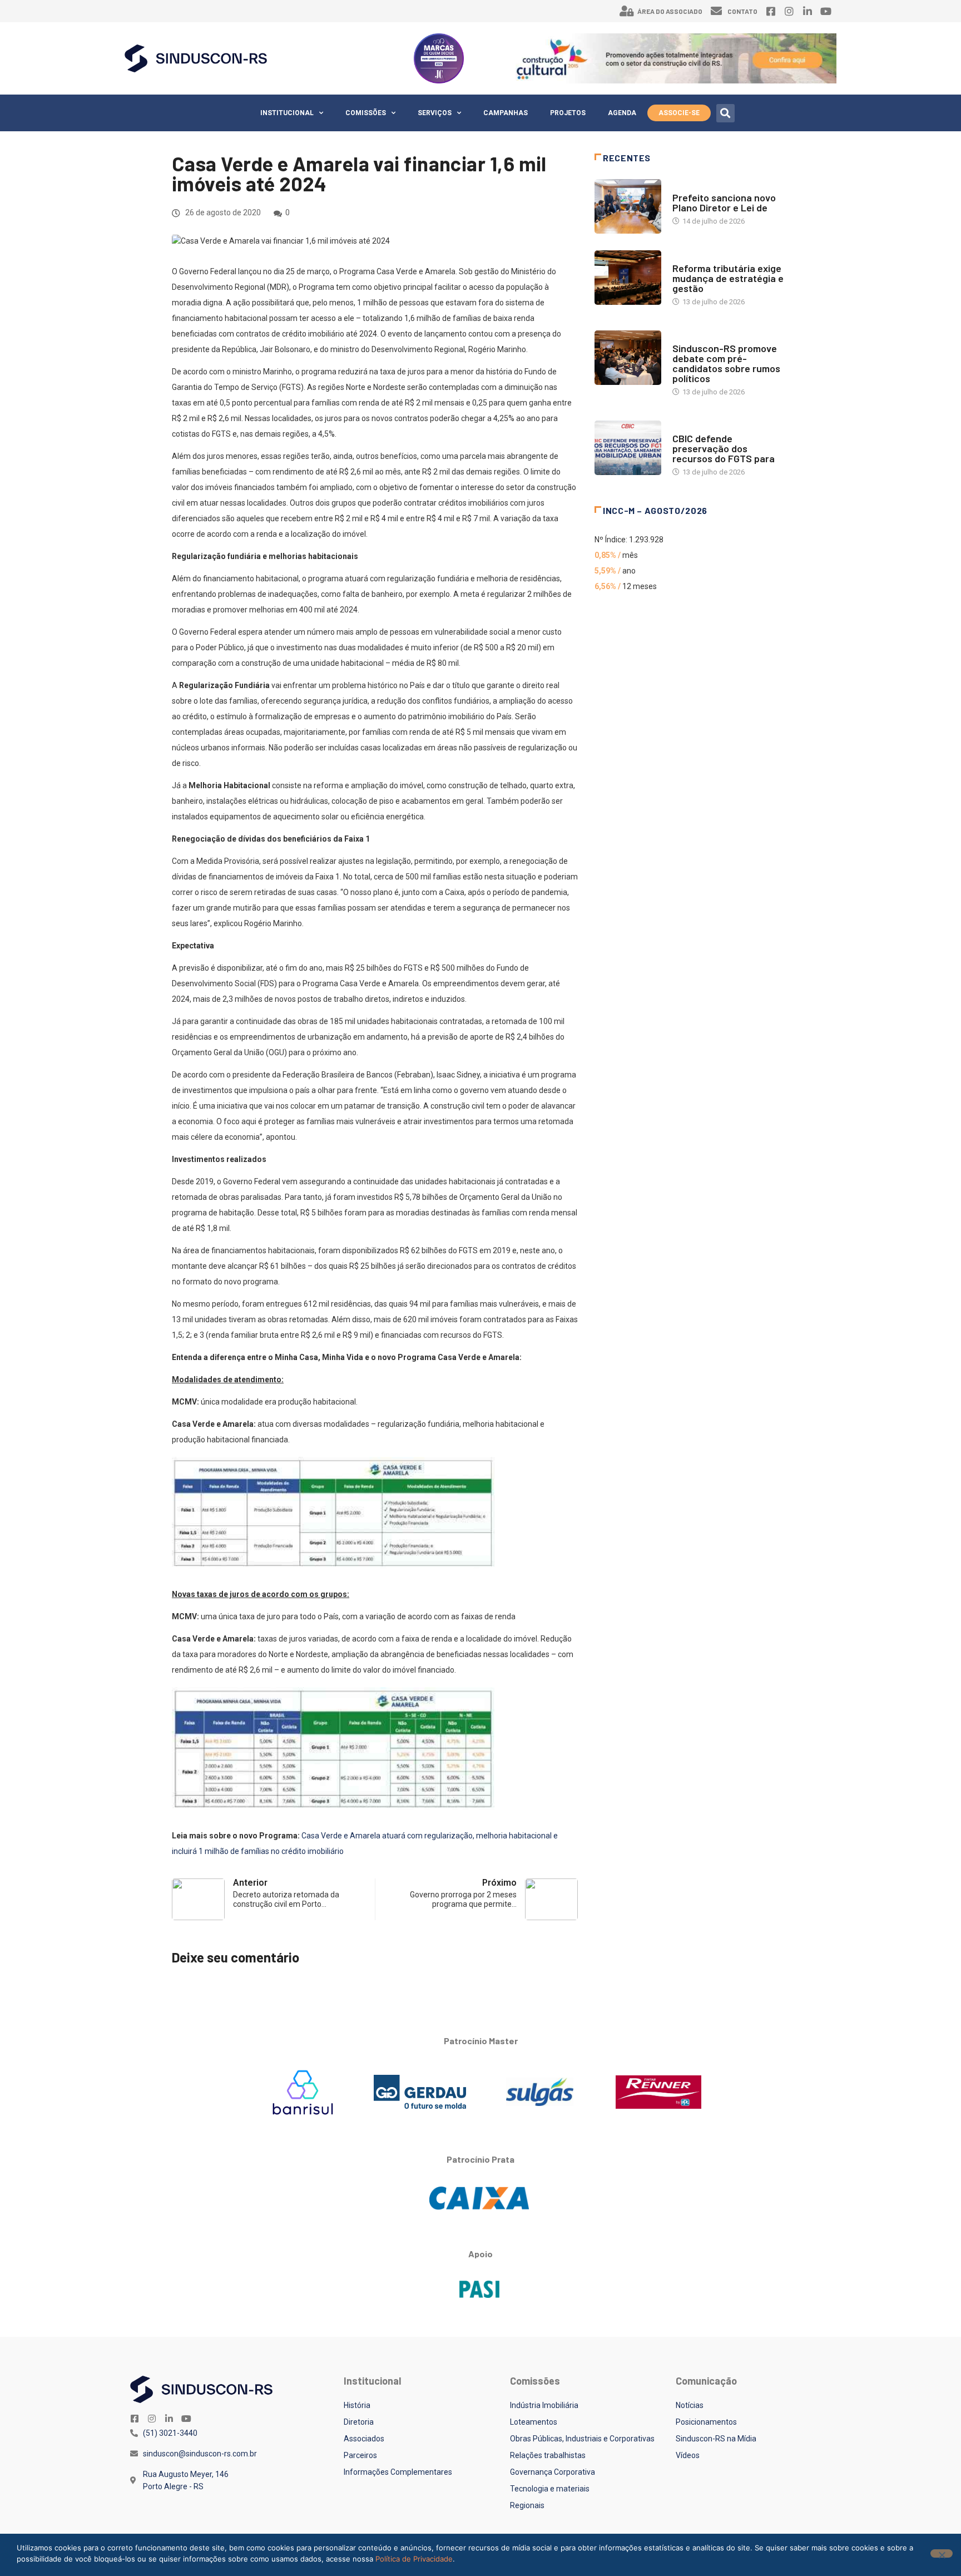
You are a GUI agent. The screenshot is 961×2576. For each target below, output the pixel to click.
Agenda (622, 113)
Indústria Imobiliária (544, 2405)
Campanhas (506, 113)
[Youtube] (826, 11)
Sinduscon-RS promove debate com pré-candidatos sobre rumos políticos (726, 363)
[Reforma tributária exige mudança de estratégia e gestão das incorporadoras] (628, 278)
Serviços (435, 113)
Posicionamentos (706, 2422)
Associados (364, 2439)
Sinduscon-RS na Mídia (716, 2439)
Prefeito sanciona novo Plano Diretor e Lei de (724, 202)
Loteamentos (534, 2422)
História (357, 2405)
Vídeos (688, 2455)
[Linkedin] (808, 11)
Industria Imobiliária (710, 257)
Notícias (688, 187)
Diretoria (359, 2422)
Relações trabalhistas (548, 2455)
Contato (742, 11)
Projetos (568, 113)
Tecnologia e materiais (550, 2489)
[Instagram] (789, 11)
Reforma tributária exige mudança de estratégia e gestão (728, 278)
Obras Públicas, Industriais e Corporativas (582, 2439)
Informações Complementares (398, 2472)
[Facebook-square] (771, 11)
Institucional (287, 113)
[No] (942, 2553)
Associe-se (679, 113)
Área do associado (670, 11)
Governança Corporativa (553, 2472)
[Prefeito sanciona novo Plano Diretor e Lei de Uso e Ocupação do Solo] (628, 206)
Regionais (527, 2505)
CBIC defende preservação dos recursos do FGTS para (724, 448)
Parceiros (360, 2455)
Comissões (366, 113)
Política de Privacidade (414, 2559)
